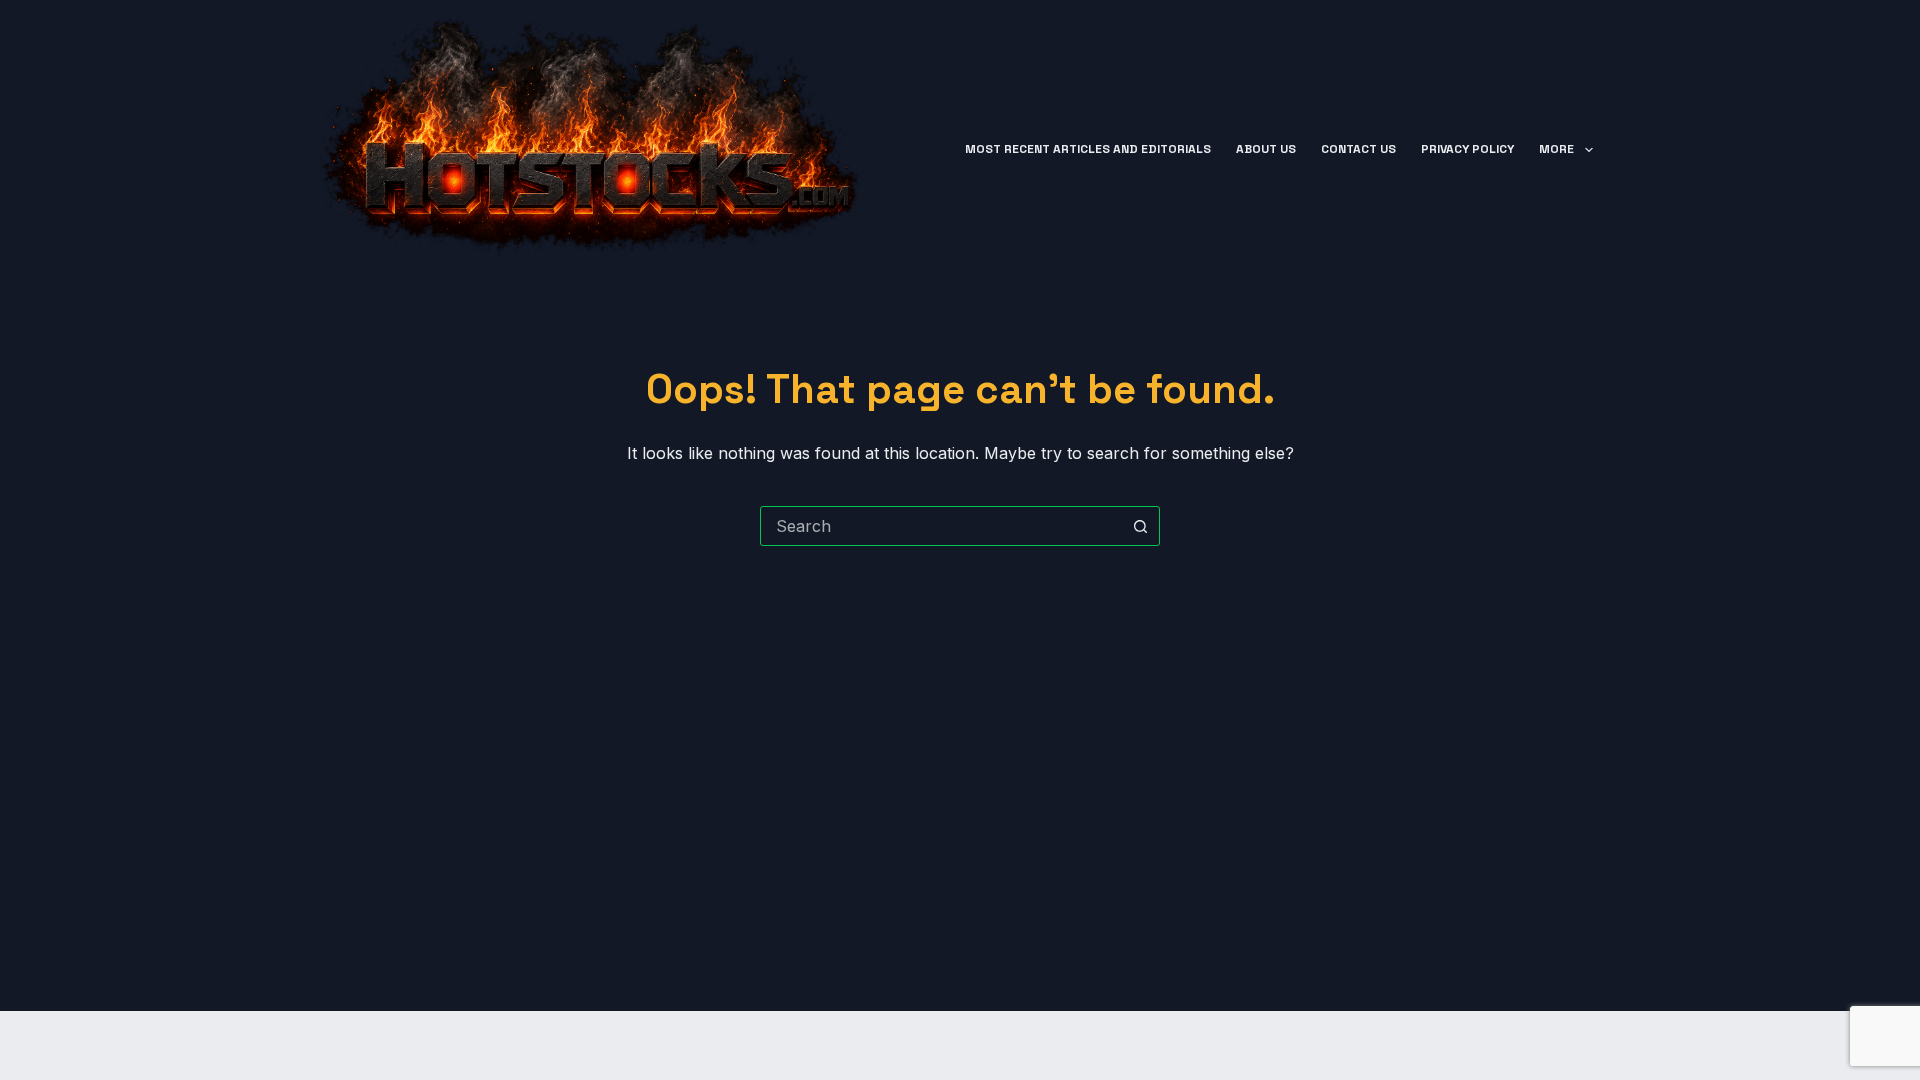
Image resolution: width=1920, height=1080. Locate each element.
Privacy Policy (1467, 149)
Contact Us (1358, 149)
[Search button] (1140, 526)
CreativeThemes (664, 1045)
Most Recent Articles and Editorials (1088, 149)
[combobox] (941, 526)
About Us (1266, 149)
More (1556, 149)
